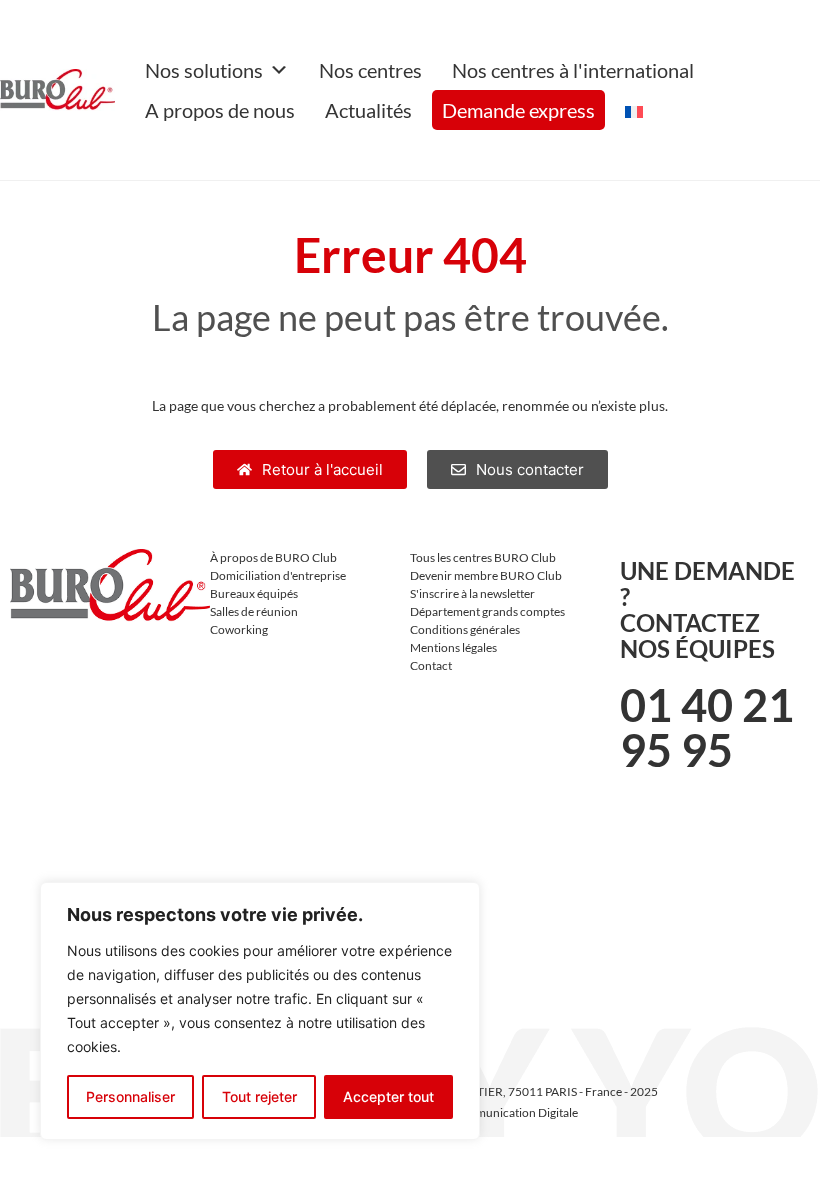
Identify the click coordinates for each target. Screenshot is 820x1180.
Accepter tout (388, 1096)
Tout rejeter (259, 1096)
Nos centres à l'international (573, 70)
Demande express (518, 110)
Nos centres (370, 70)
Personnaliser (130, 1096)
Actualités (368, 110)
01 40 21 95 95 (707, 727)
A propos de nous (220, 110)
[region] (260, 1011)
